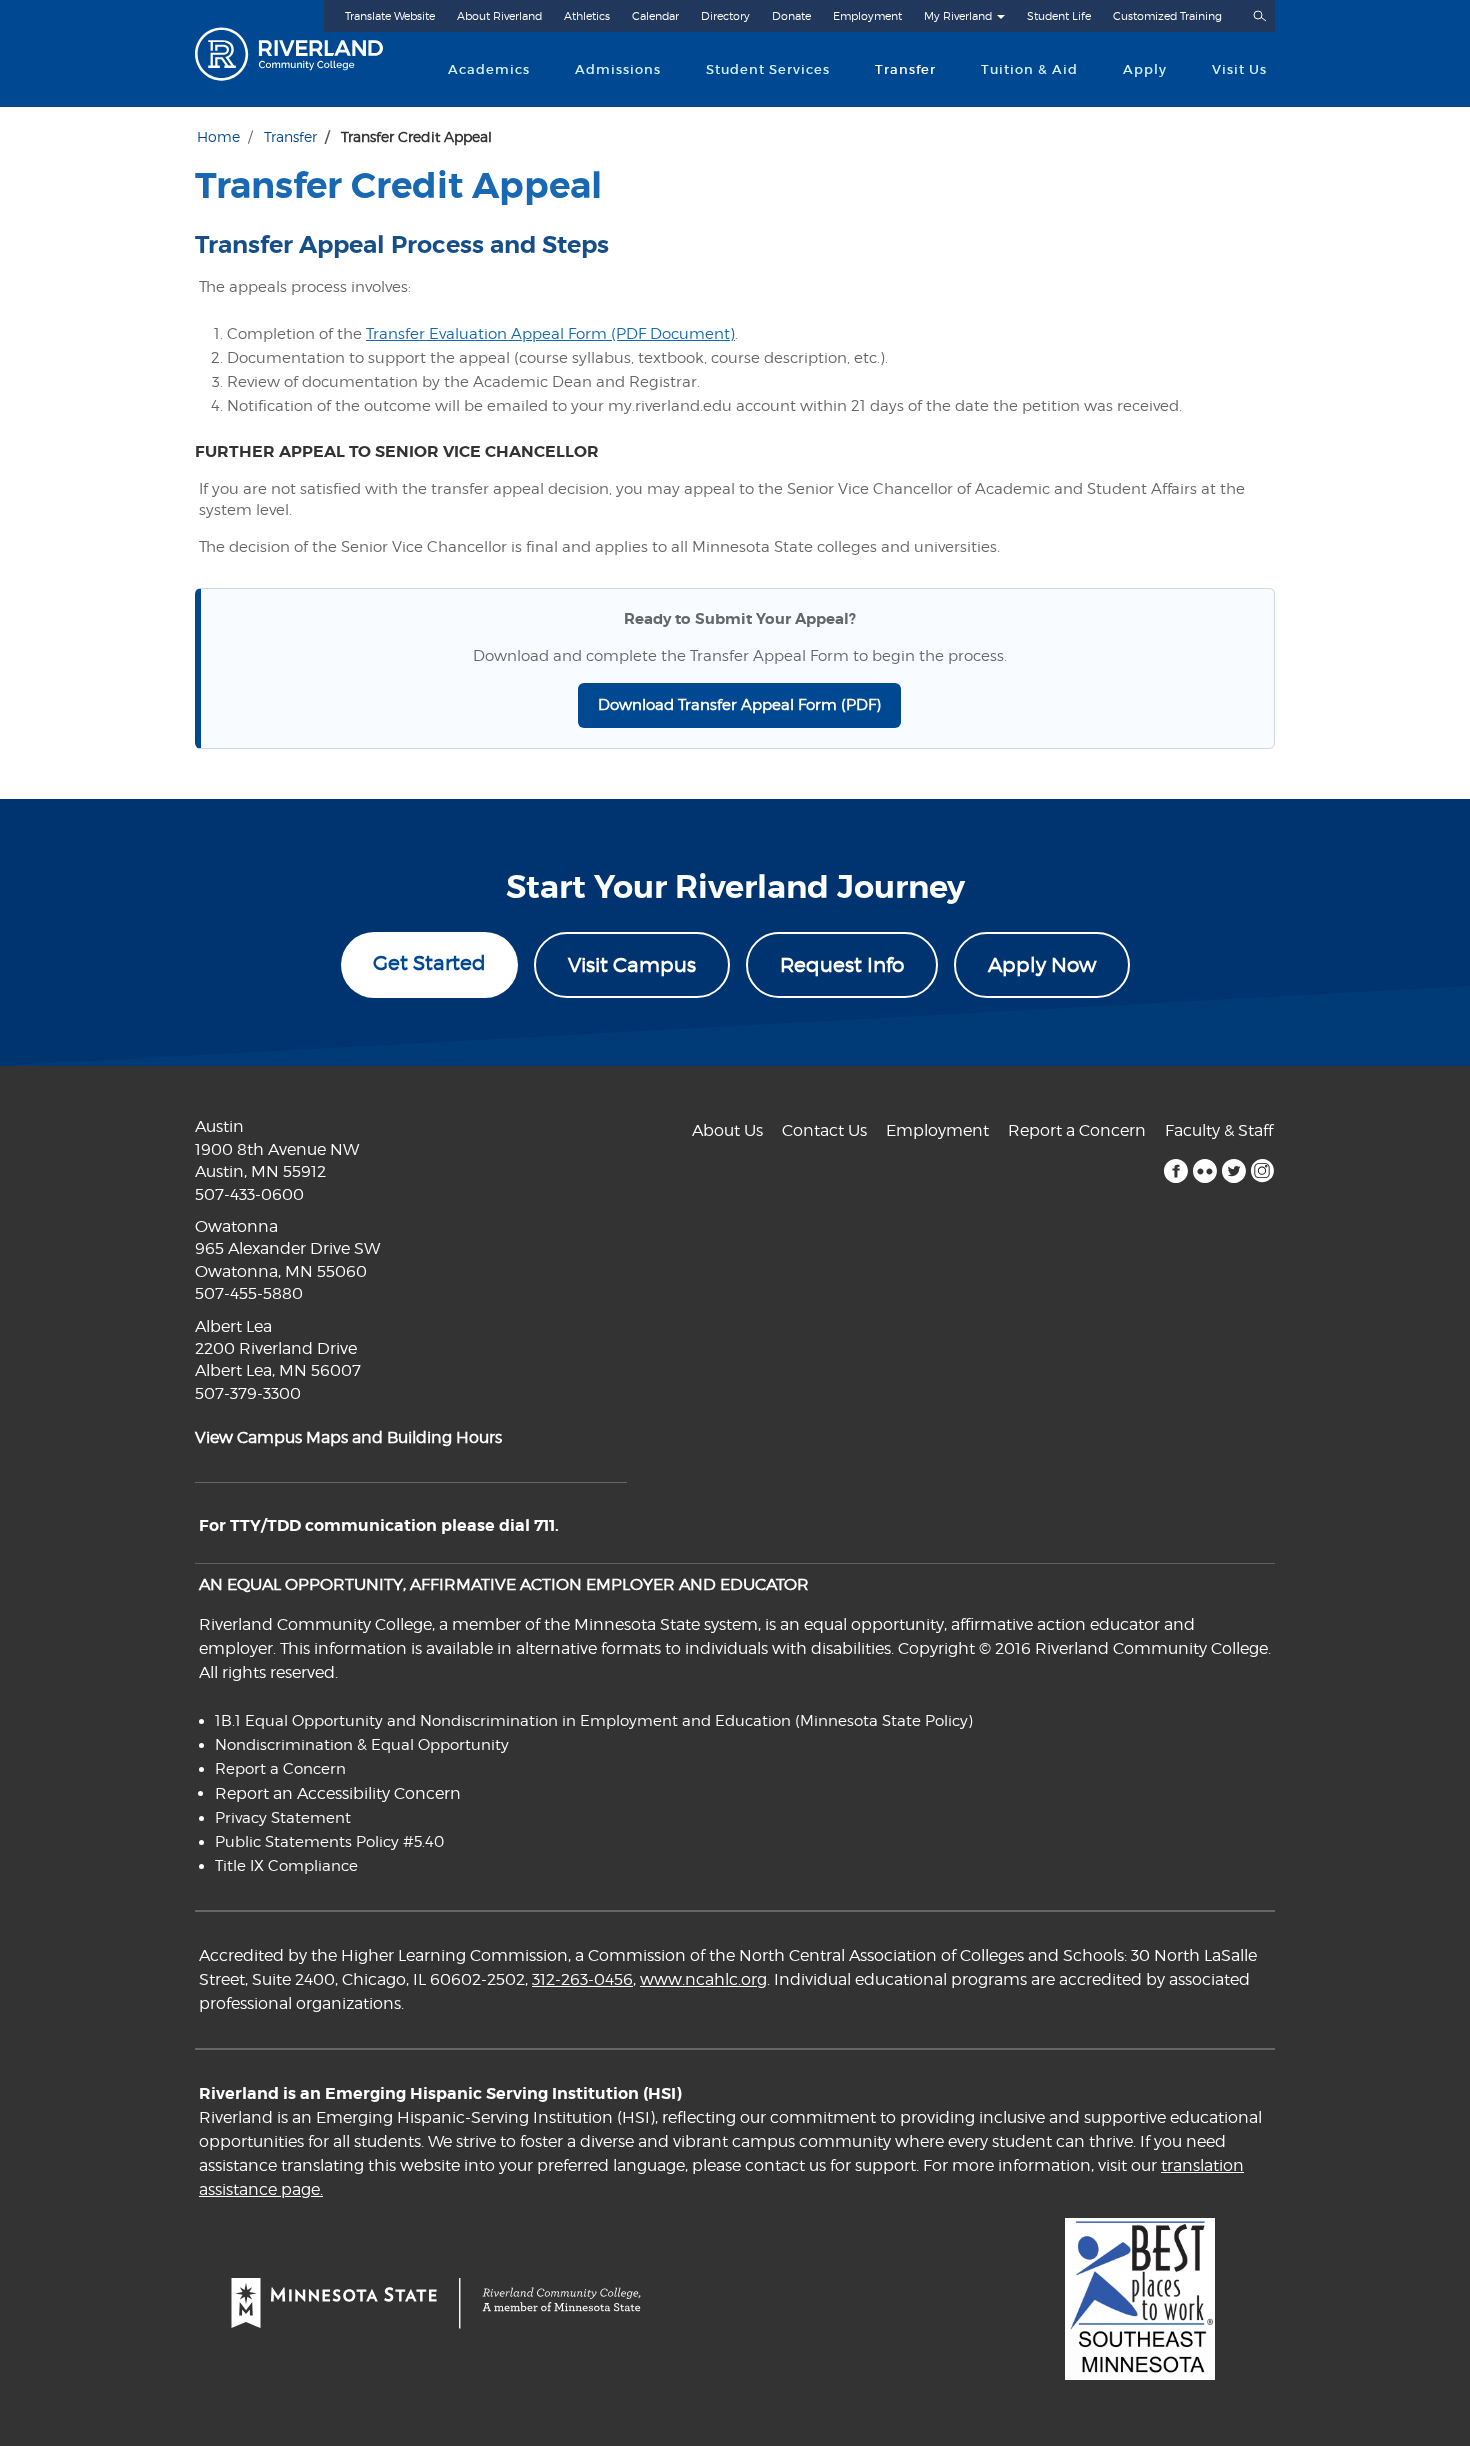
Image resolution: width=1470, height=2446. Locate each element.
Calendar (655, 16)
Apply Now (1042, 965)
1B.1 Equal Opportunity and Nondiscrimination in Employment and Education (503, 1721)
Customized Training (1167, 16)
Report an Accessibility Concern (338, 1793)
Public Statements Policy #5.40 (329, 1842)
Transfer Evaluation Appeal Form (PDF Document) (550, 334)
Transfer (905, 69)
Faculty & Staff (1219, 1130)
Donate (791, 16)
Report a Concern (1077, 1130)
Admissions (618, 69)
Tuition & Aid (1029, 69)
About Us (727, 1130)
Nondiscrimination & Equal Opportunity (362, 1745)
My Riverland (958, 16)
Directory (725, 16)
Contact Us (824, 1130)
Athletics (587, 16)
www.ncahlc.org (703, 1979)
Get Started (429, 963)
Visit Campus (632, 965)
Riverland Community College (306, 54)
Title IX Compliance (286, 1866)
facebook (1175, 1171)
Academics (489, 69)
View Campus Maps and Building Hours (348, 1437)
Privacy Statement (283, 1818)
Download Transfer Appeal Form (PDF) (739, 705)
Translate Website (390, 16)
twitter (1233, 1171)
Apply (1145, 69)
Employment (867, 16)
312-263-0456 (582, 1979)
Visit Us (1239, 69)
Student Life (1059, 16)
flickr (1204, 1171)
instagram (1262, 1171)
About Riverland (499, 16)
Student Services (768, 69)
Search (1259, 16)
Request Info (842, 965)
